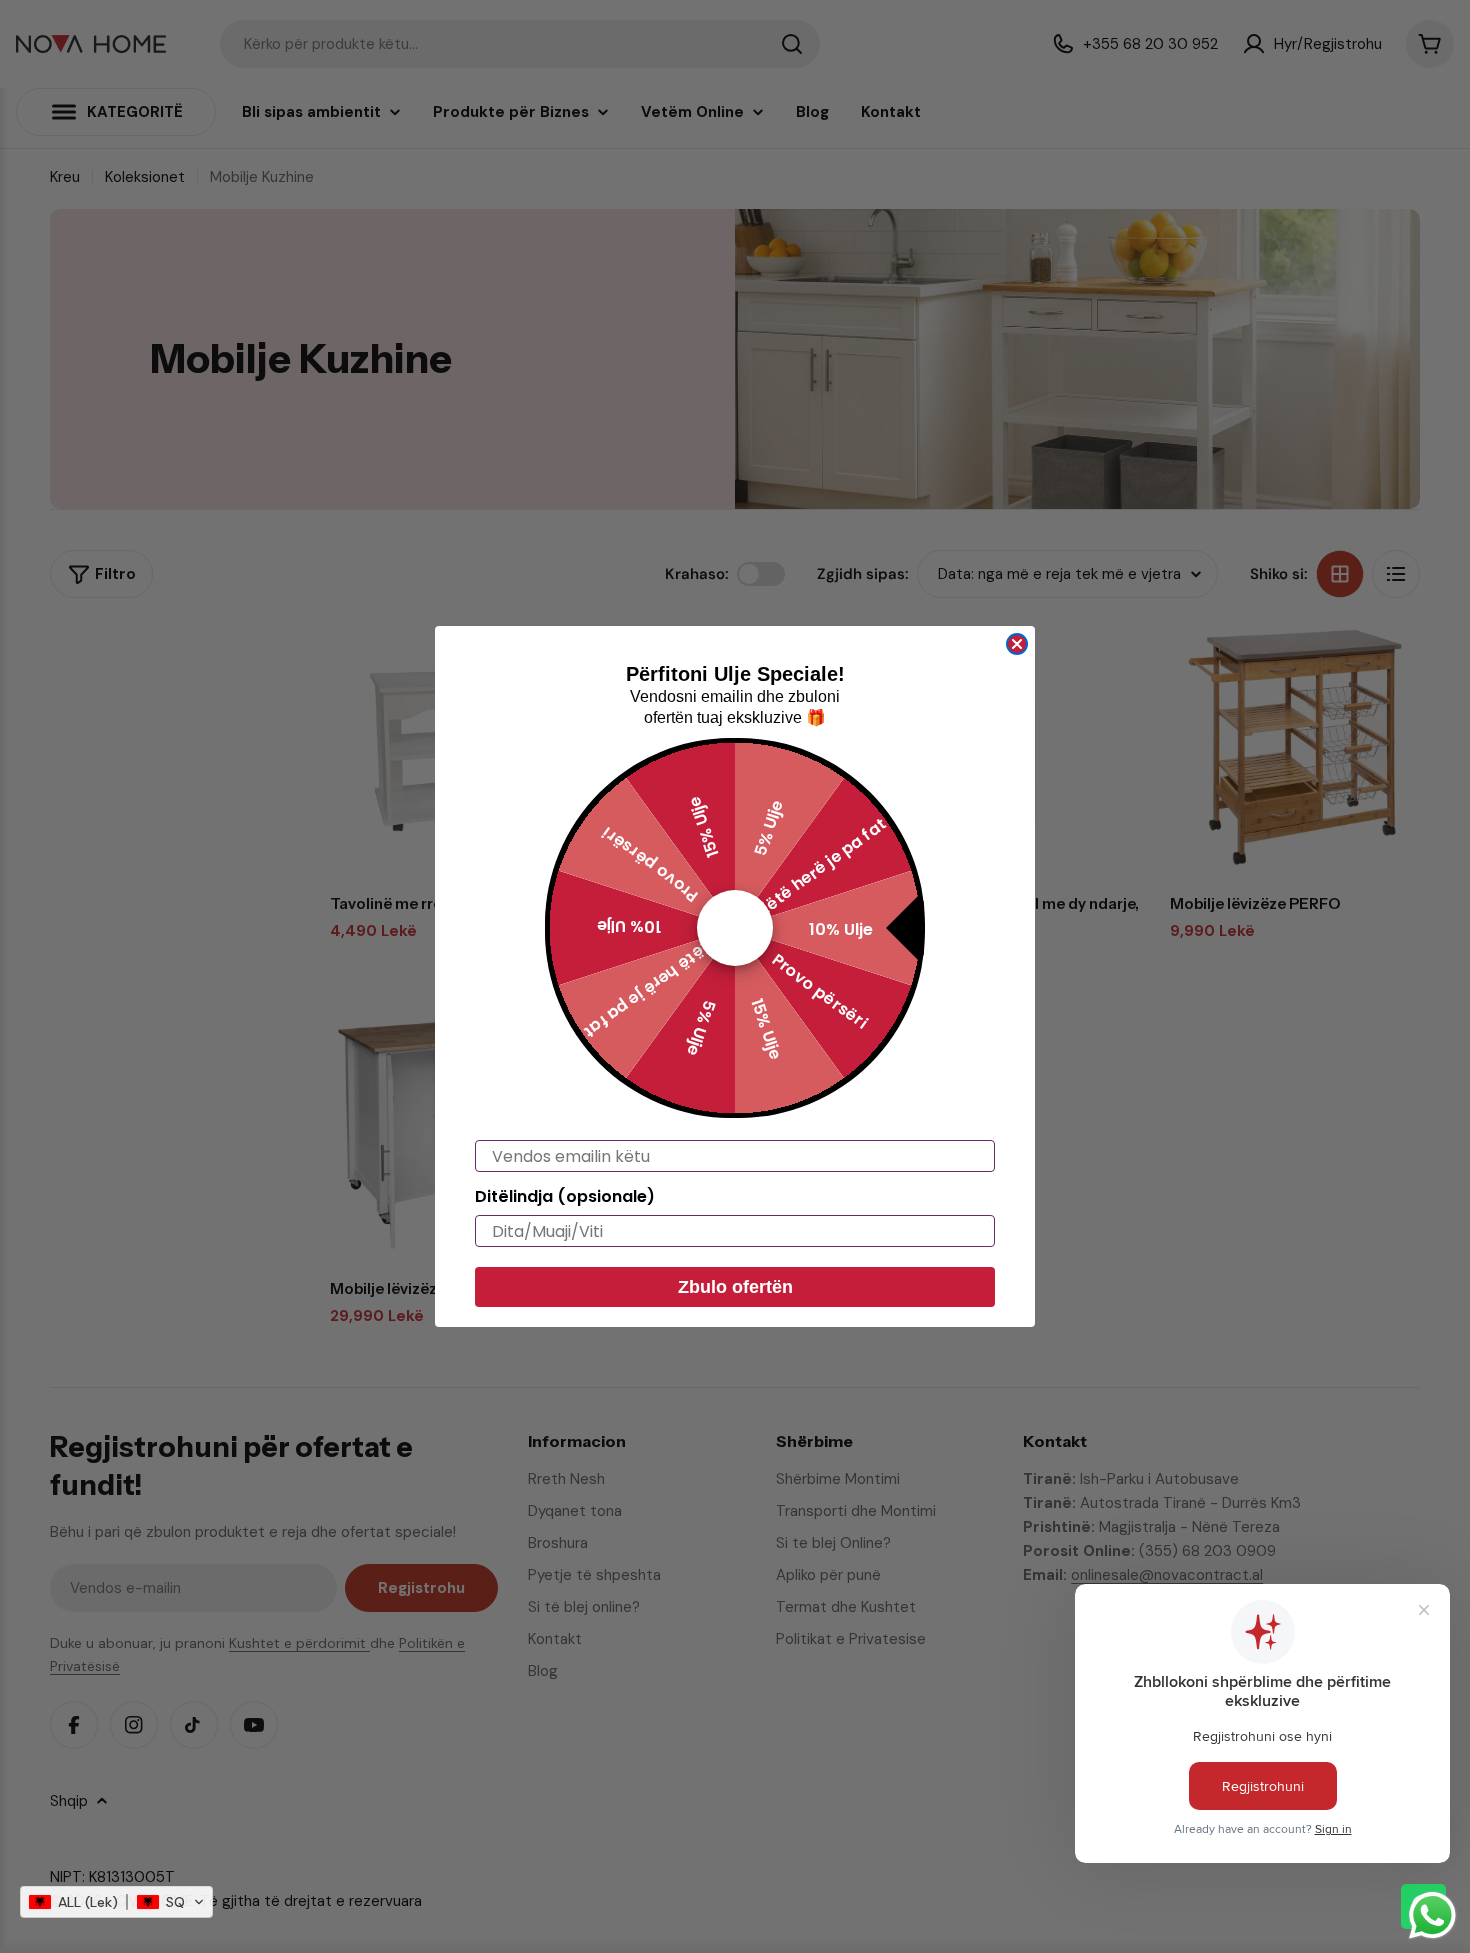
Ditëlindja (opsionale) (565, 1196)
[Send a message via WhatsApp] (1432, 1915)
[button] (116, 1902)
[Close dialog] (1017, 644)
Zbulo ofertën (735, 1287)
